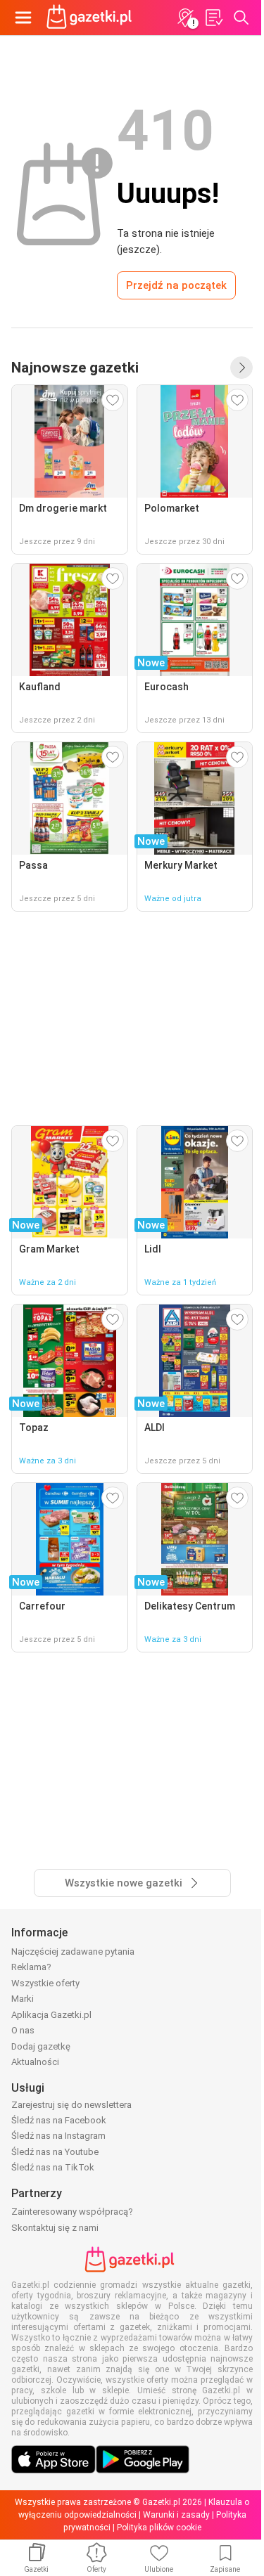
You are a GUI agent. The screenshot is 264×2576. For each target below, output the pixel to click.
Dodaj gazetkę (41, 2046)
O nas (23, 2030)
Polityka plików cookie (159, 2528)
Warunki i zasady (176, 2515)
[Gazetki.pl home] (92, 18)
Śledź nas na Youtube (55, 2152)
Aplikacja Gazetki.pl (51, 2015)
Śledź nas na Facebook (59, 2120)
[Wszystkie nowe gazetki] (241, 368)
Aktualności (35, 2062)
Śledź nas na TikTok (53, 2167)
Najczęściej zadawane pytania (73, 1952)
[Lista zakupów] (213, 18)
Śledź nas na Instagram (58, 2136)
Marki (23, 1999)
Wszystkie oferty (45, 1983)
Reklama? (31, 1967)
